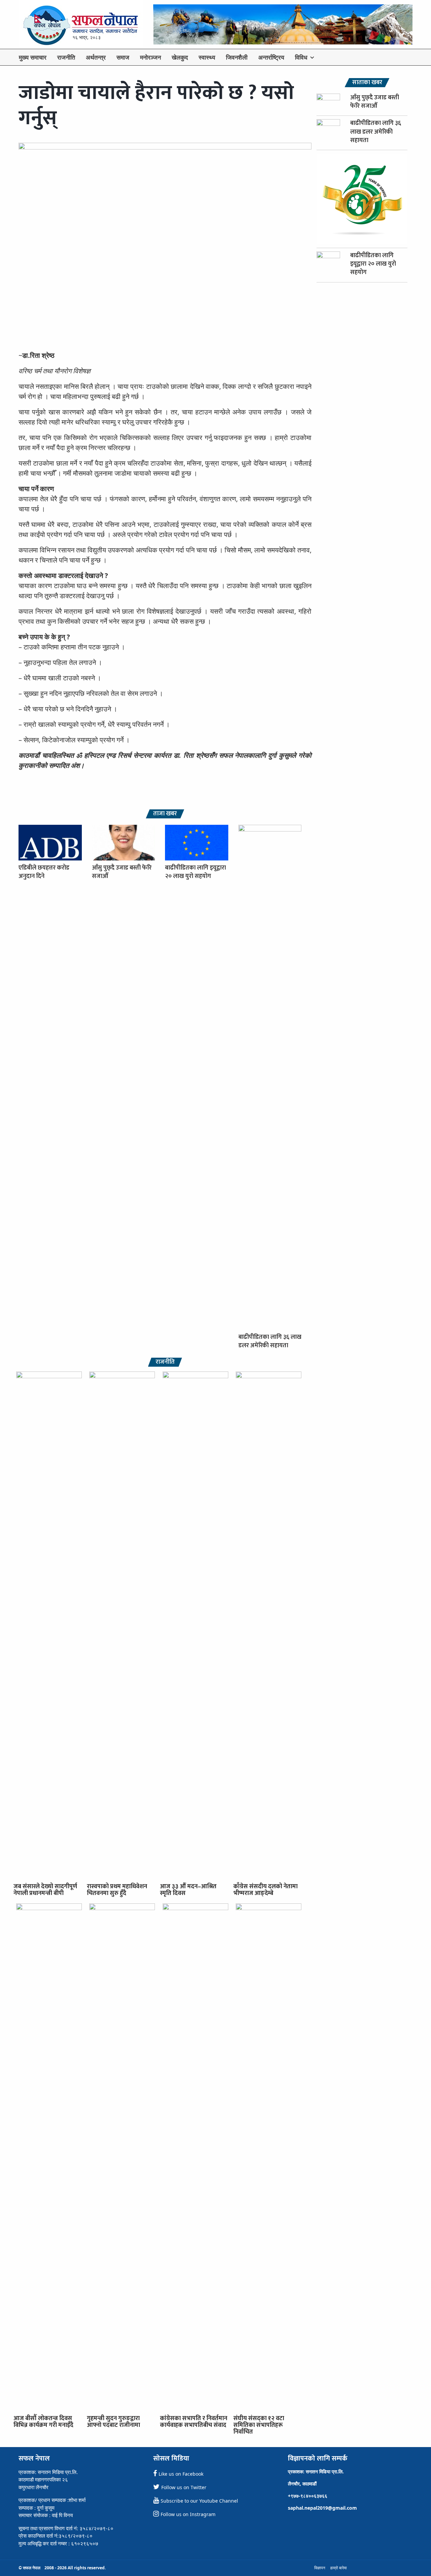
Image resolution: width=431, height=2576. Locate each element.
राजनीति (66, 57)
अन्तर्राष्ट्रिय (271, 57)
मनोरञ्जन (151, 57)
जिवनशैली (237, 57)
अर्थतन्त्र (96, 57)
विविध (301, 57)
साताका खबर (367, 83)
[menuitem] (33, 57)
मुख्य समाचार (33, 57)
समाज (123, 57)
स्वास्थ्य (207, 57)
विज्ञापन (320, 2568)
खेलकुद (180, 57)
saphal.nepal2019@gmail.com (322, 2508)
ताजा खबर (165, 814)
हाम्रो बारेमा (339, 2568)
